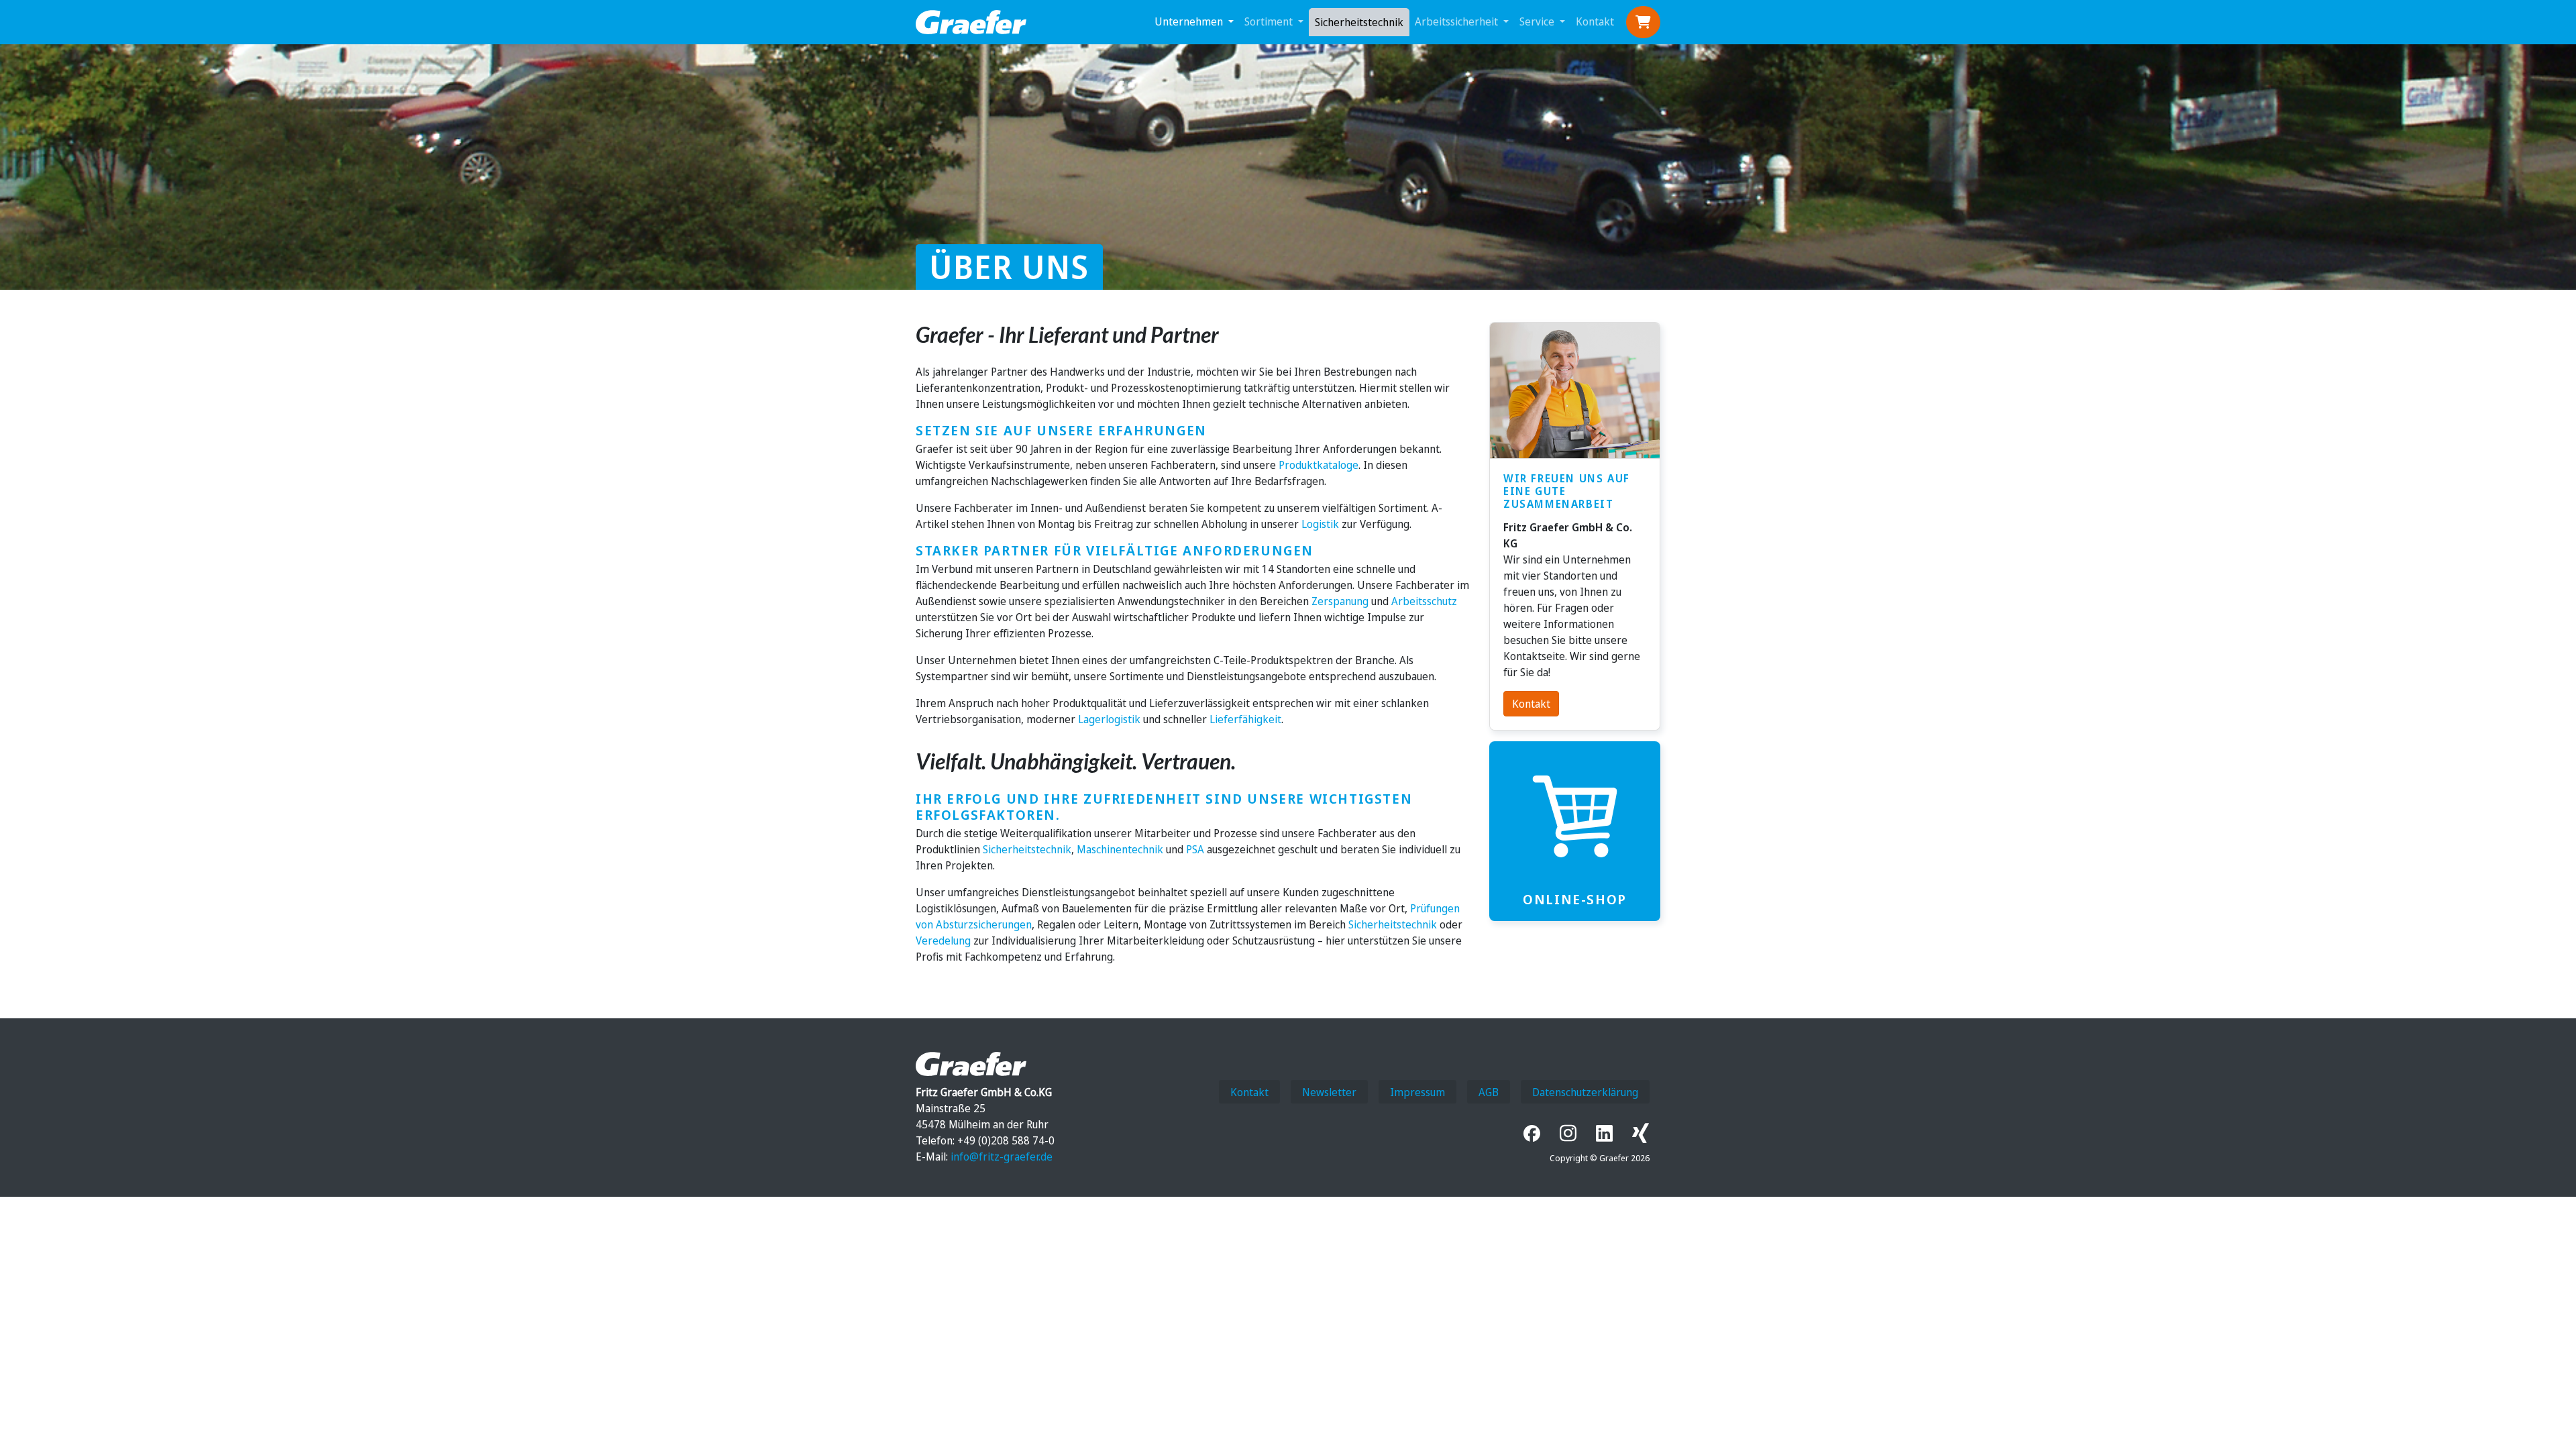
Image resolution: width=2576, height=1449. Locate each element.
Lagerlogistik (1109, 719)
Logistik (1320, 524)
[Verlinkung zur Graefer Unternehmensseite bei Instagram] (1568, 1133)
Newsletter (1329, 1092)
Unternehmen (1190, 21)
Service (1538, 21)
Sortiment (1270, 21)
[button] (1643, 22)
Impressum (1417, 1092)
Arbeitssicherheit (1458, 21)
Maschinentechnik (1120, 849)
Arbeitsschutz (1424, 601)
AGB (1489, 1092)
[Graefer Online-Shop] (1575, 816)
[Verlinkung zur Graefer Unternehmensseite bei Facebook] (1532, 1133)
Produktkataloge (1319, 465)
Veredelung (943, 941)
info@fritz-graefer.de (1002, 1157)
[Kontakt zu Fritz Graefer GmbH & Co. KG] (1575, 391)
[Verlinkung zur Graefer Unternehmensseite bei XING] (1636, 1133)
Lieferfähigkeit (1245, 719)
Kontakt (1595, 21)
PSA (1195, 849)
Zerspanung (1340, 601)
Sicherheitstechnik (1359, 22)
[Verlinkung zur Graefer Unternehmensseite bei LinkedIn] (1604, 1133)
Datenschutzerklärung (1585, 1092)
